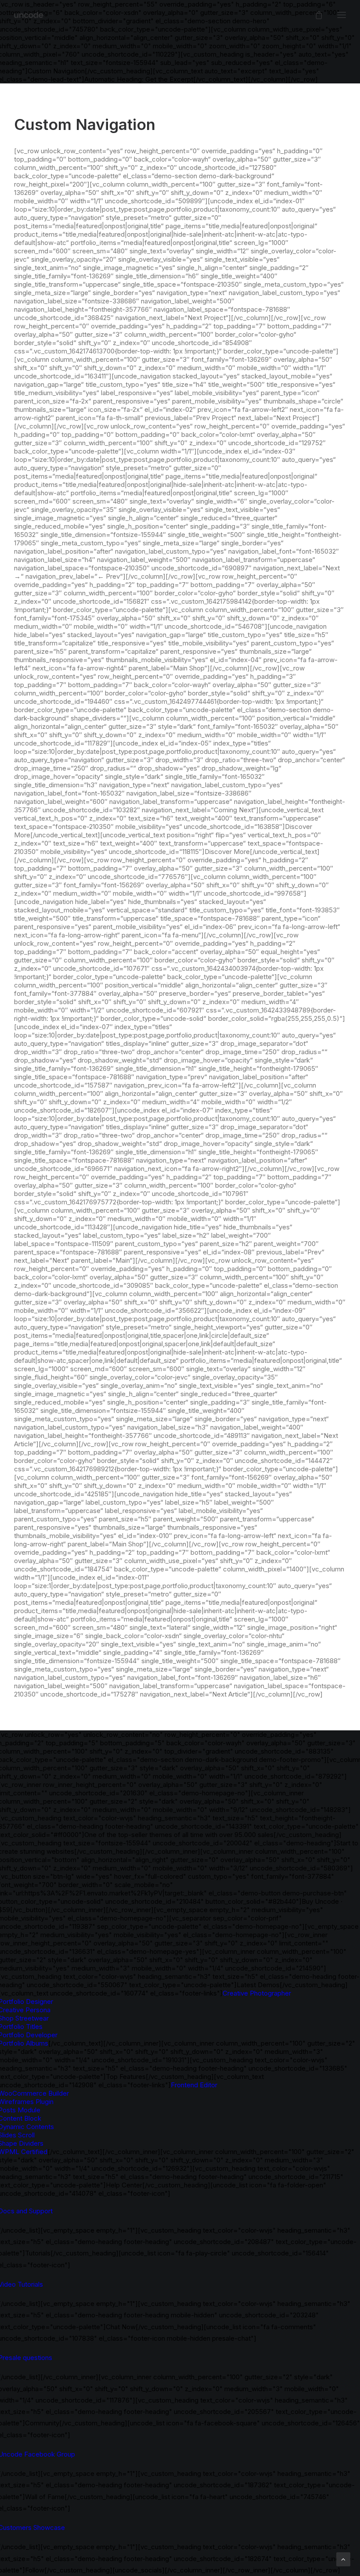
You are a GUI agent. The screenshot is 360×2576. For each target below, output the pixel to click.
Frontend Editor (194, 2085)
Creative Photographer (257, 1993)
